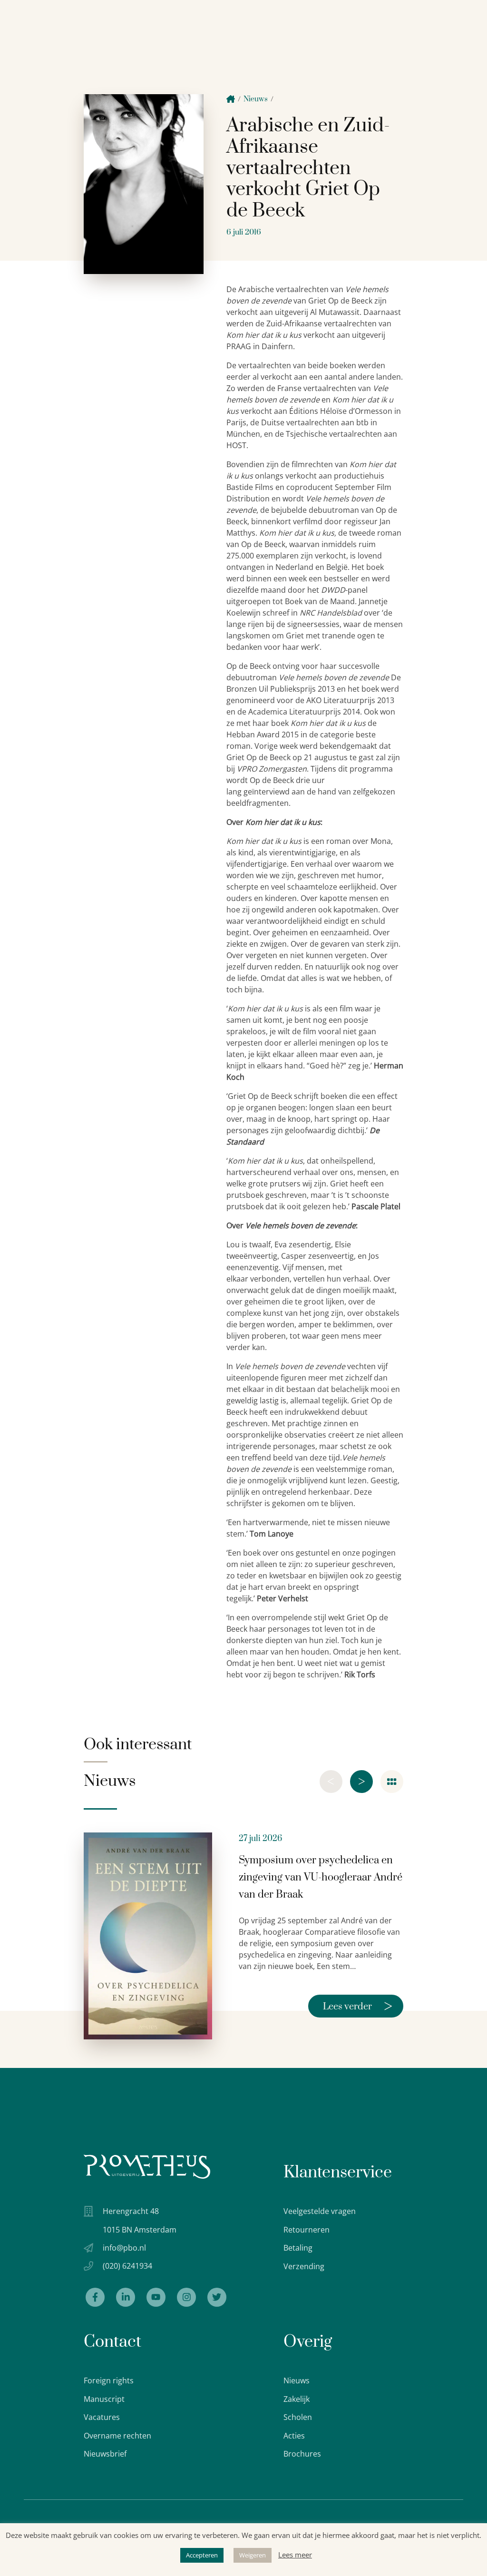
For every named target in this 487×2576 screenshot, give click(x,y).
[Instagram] (186, 2297)
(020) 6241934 (127, 2266)
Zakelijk (297, 2399)
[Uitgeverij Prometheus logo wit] (147, 2167)
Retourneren (307, 2230)
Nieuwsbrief (105, 2454)
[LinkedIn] (126, 2297)
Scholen (298, 2417)
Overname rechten (117, 2436)
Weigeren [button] (253, 2555)
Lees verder (358, 2006)
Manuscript (104, 2399)
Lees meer (295, 2555)
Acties (294, 2436)
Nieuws (256, 99)
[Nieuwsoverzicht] (392, 1782)
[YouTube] (156, 2297)
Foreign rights (109, 2380)
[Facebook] (95, 2297)
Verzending (304, 2266)
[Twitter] (217, 2297)
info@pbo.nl (124, 2248)
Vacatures (102, 2417)
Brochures (302, 2454)
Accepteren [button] (202, 2555)
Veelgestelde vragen (320, 2211)
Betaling (298, 2248)
